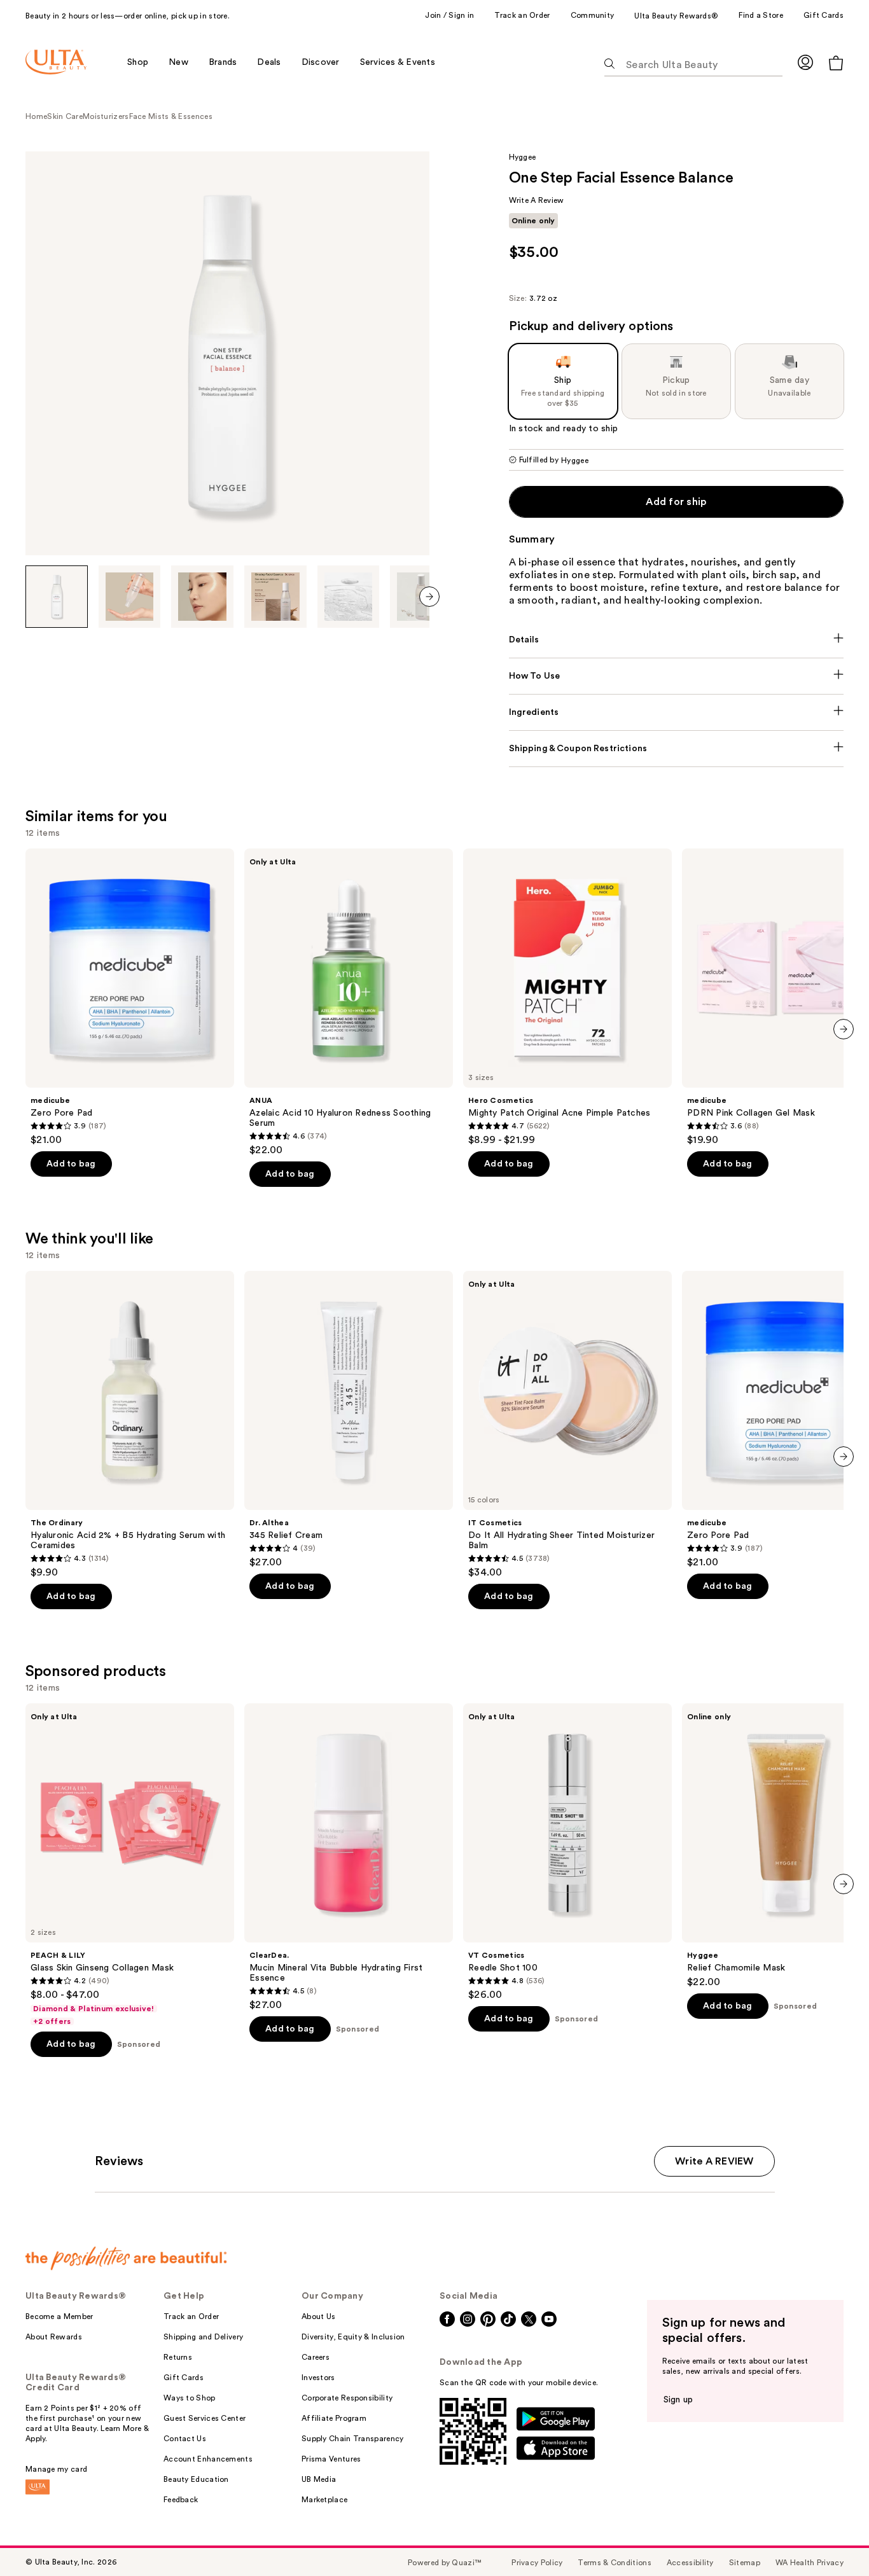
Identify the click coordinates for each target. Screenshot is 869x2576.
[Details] (677, 640)
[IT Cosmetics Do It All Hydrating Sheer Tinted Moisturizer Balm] (567, 1425)
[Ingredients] (677, 712)
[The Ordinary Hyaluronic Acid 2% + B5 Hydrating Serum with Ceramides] (130, 1425)
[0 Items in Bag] (836, 63)
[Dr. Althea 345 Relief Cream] (349, 1420)
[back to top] (831, 2538)
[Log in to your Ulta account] (805, 62)
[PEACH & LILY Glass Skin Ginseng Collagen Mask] (130, 1865)
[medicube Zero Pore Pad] (130, 997)
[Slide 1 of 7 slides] (57, 597)
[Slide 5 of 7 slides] (349, 597)
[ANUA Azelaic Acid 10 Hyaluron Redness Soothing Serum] (349, 1002)
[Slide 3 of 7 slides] (202, 597)
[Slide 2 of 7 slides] (130, 597)
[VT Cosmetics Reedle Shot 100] (567, 1852)
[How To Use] (677, 676)
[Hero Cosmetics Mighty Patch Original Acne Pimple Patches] (567, 997)
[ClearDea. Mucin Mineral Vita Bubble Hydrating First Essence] (349, 1857)
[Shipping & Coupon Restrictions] (677, 749)
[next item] (429, 597)
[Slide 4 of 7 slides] (275, 597)
